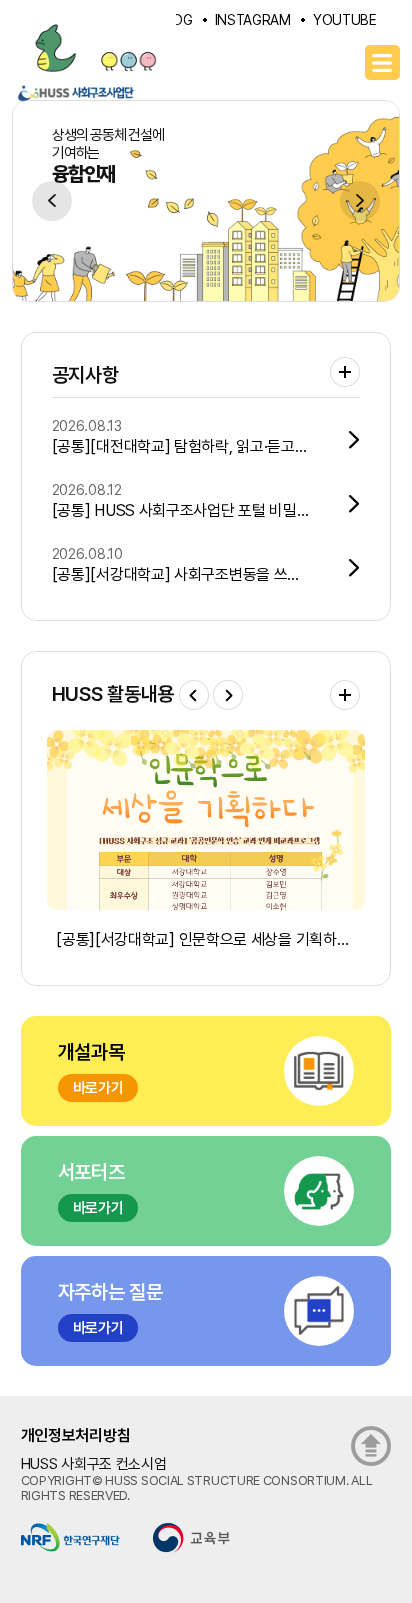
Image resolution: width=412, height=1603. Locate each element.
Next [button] (360, 201)
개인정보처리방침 (76, 1435)
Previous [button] (52, 201)
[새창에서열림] (70, 1536)
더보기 (345, 372)
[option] (206, 201)
